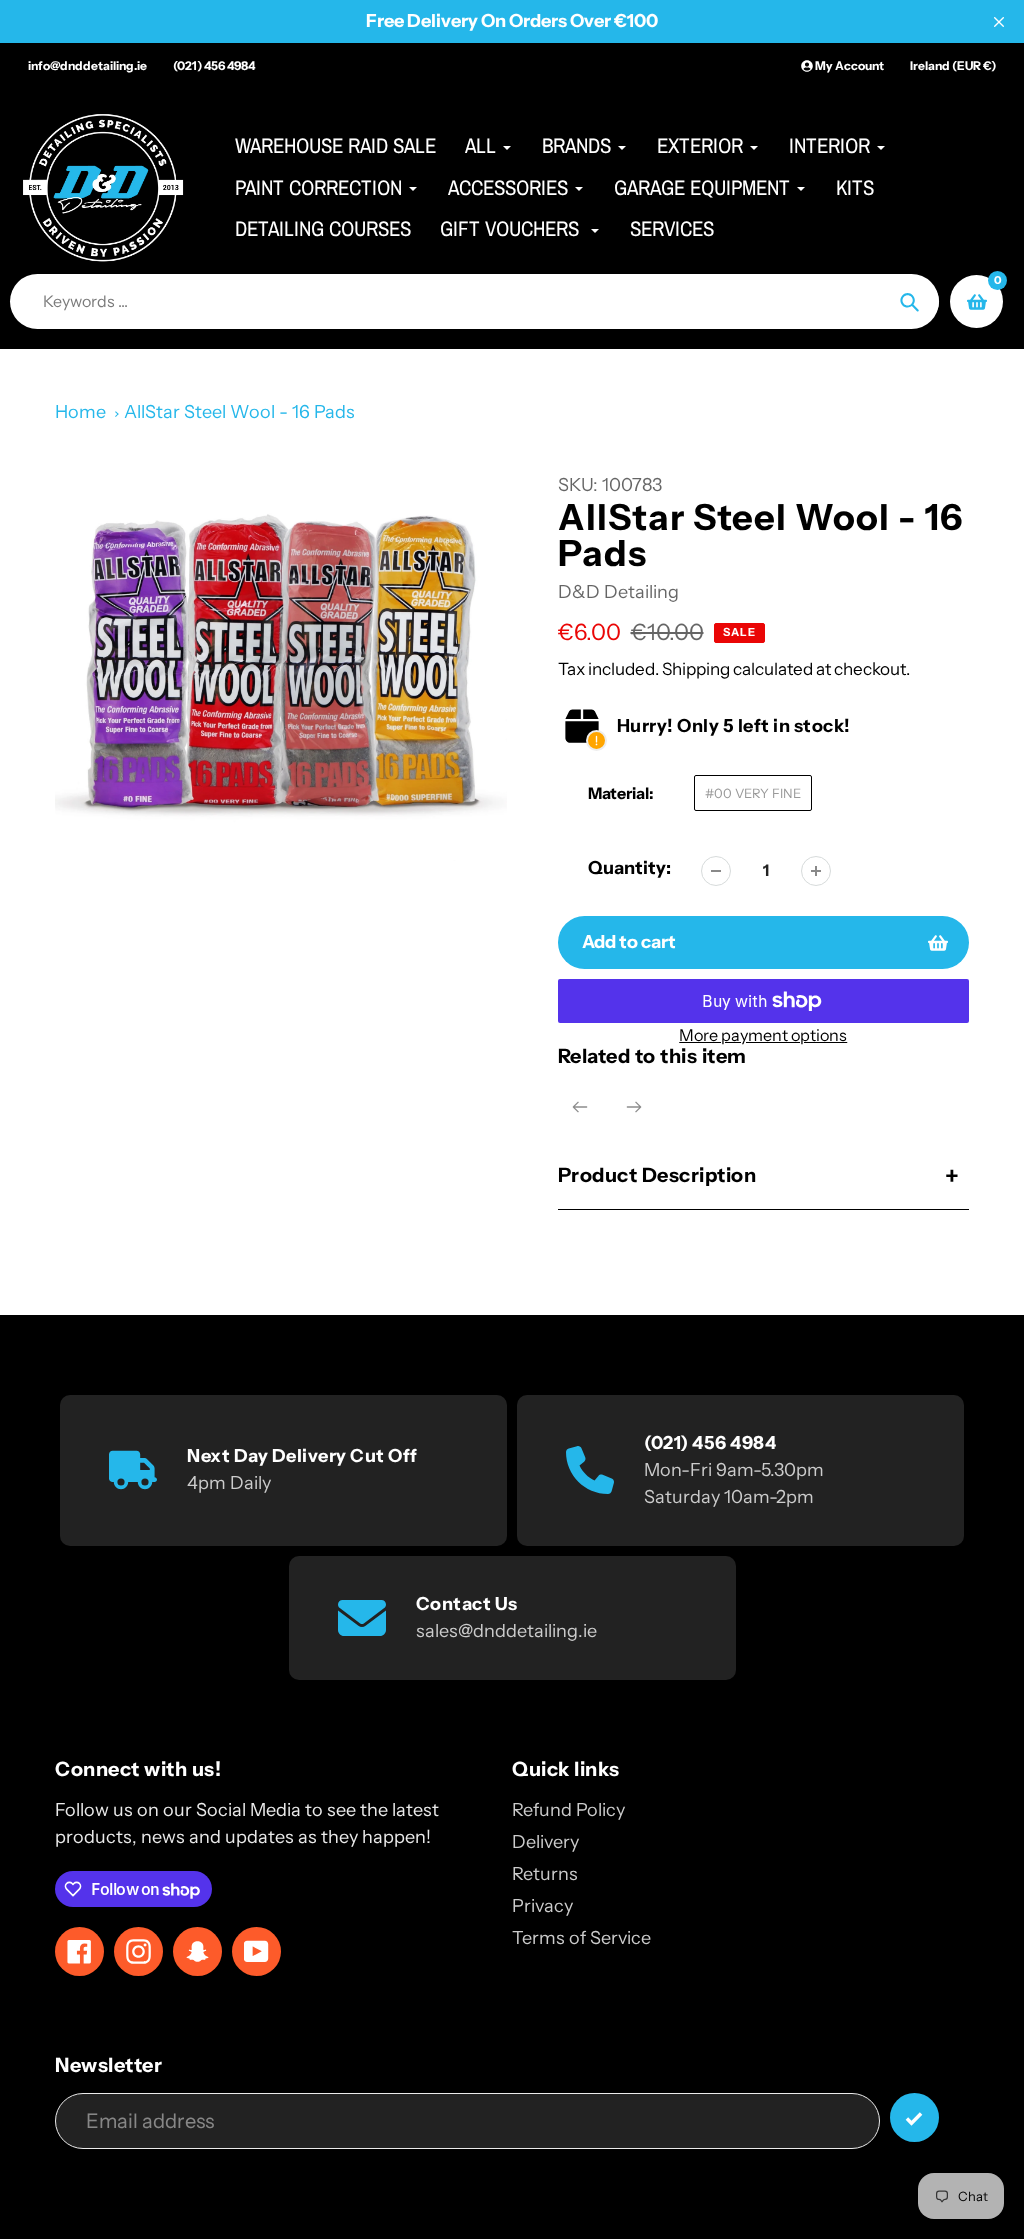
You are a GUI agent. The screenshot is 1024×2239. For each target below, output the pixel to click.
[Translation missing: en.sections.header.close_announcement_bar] (999, 22)
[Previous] (580, 1107)
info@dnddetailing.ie (87, 65)
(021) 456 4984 (214, 65)
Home (80, 412)
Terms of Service (581, 1938)
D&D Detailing (618, 592)
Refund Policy (568, 1810)
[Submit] (914, 2117)
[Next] (634, 1107)
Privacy (542, 1906)
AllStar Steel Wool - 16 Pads (239, 412)
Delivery (545, 1842)
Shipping (696, 668)
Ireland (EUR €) (953, 65)
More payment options (763, 1035)
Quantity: (629, 868)
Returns (545, 1874)
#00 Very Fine (753, 793)
